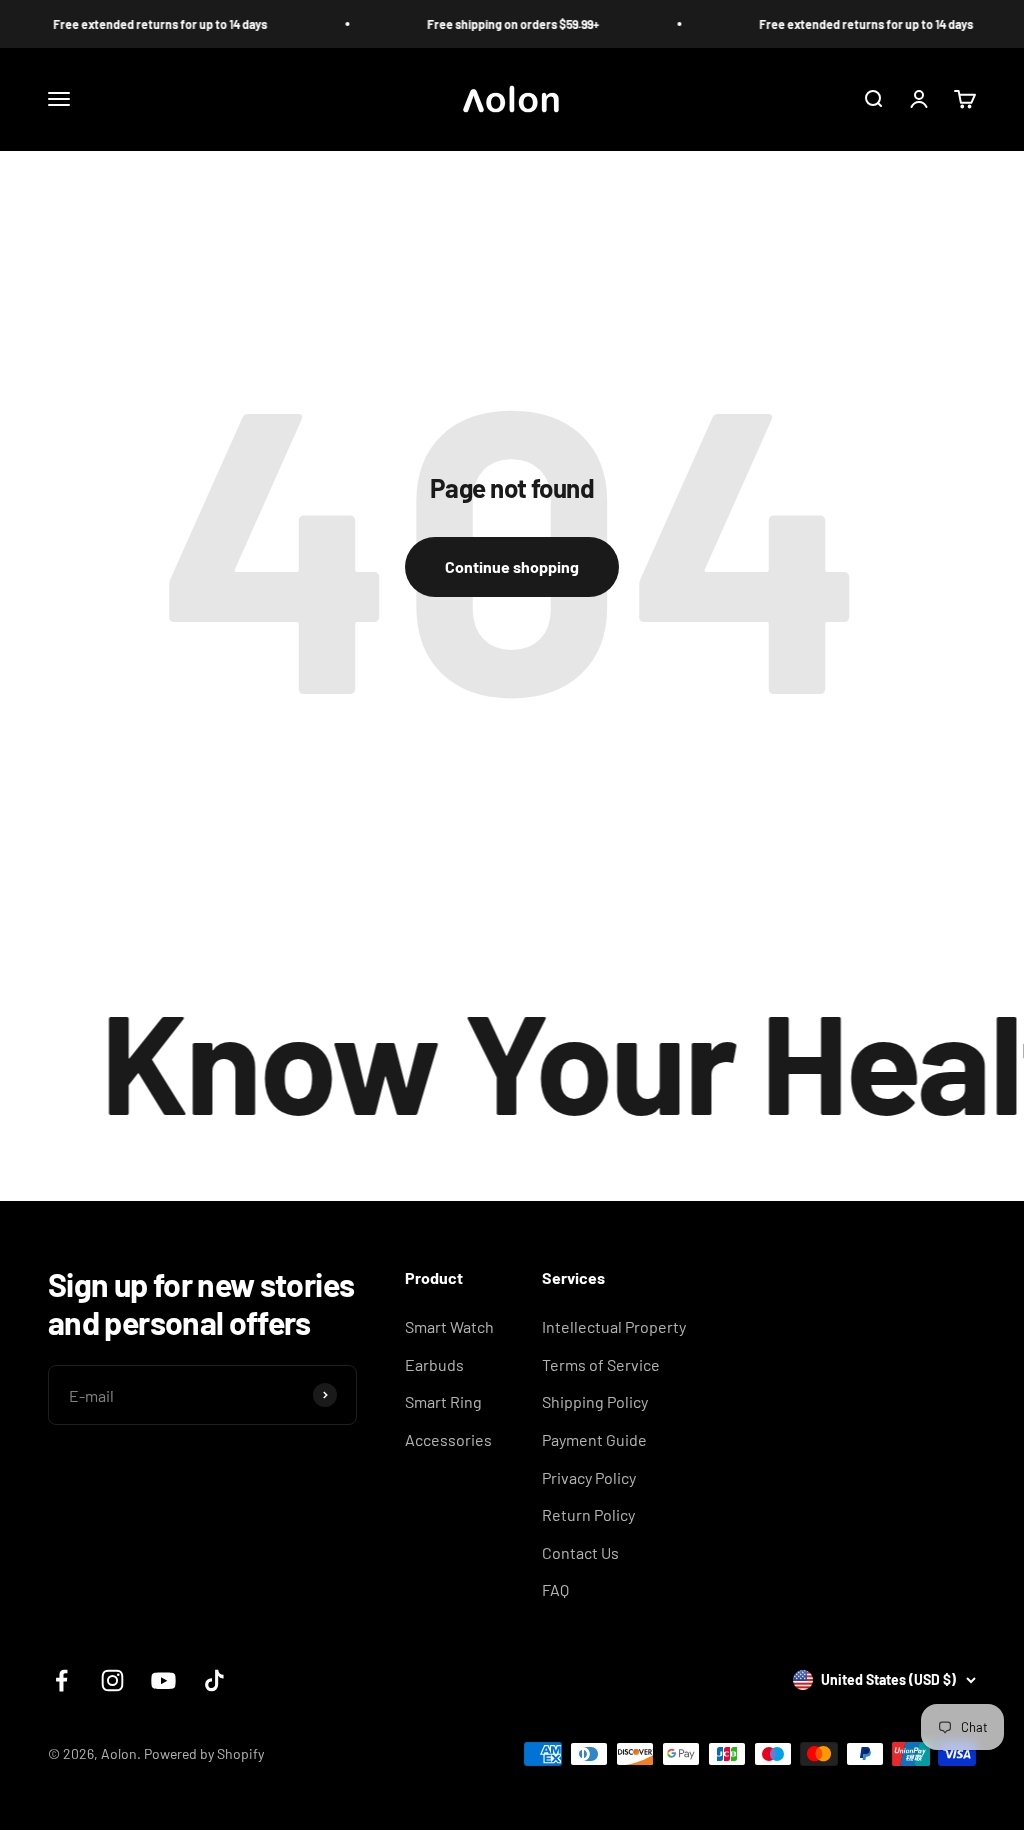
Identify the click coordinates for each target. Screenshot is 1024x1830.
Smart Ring (443, 1401)
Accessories (448, 1439)
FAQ (555, 1589)
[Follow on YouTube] (163, 1680)
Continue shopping (512, 566)
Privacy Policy (589, 1477)
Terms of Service (601, 1364)
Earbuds (434, 1364)
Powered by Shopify (204, 1753)
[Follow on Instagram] (112, 1680)
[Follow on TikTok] (214, 1680)
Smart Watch (449, 1326)
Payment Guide (594, 1439)
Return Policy (588, 1514)
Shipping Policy (595, 1401)
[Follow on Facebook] (61, 1680)
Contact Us (580, 1552)
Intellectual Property (614, 1326)
